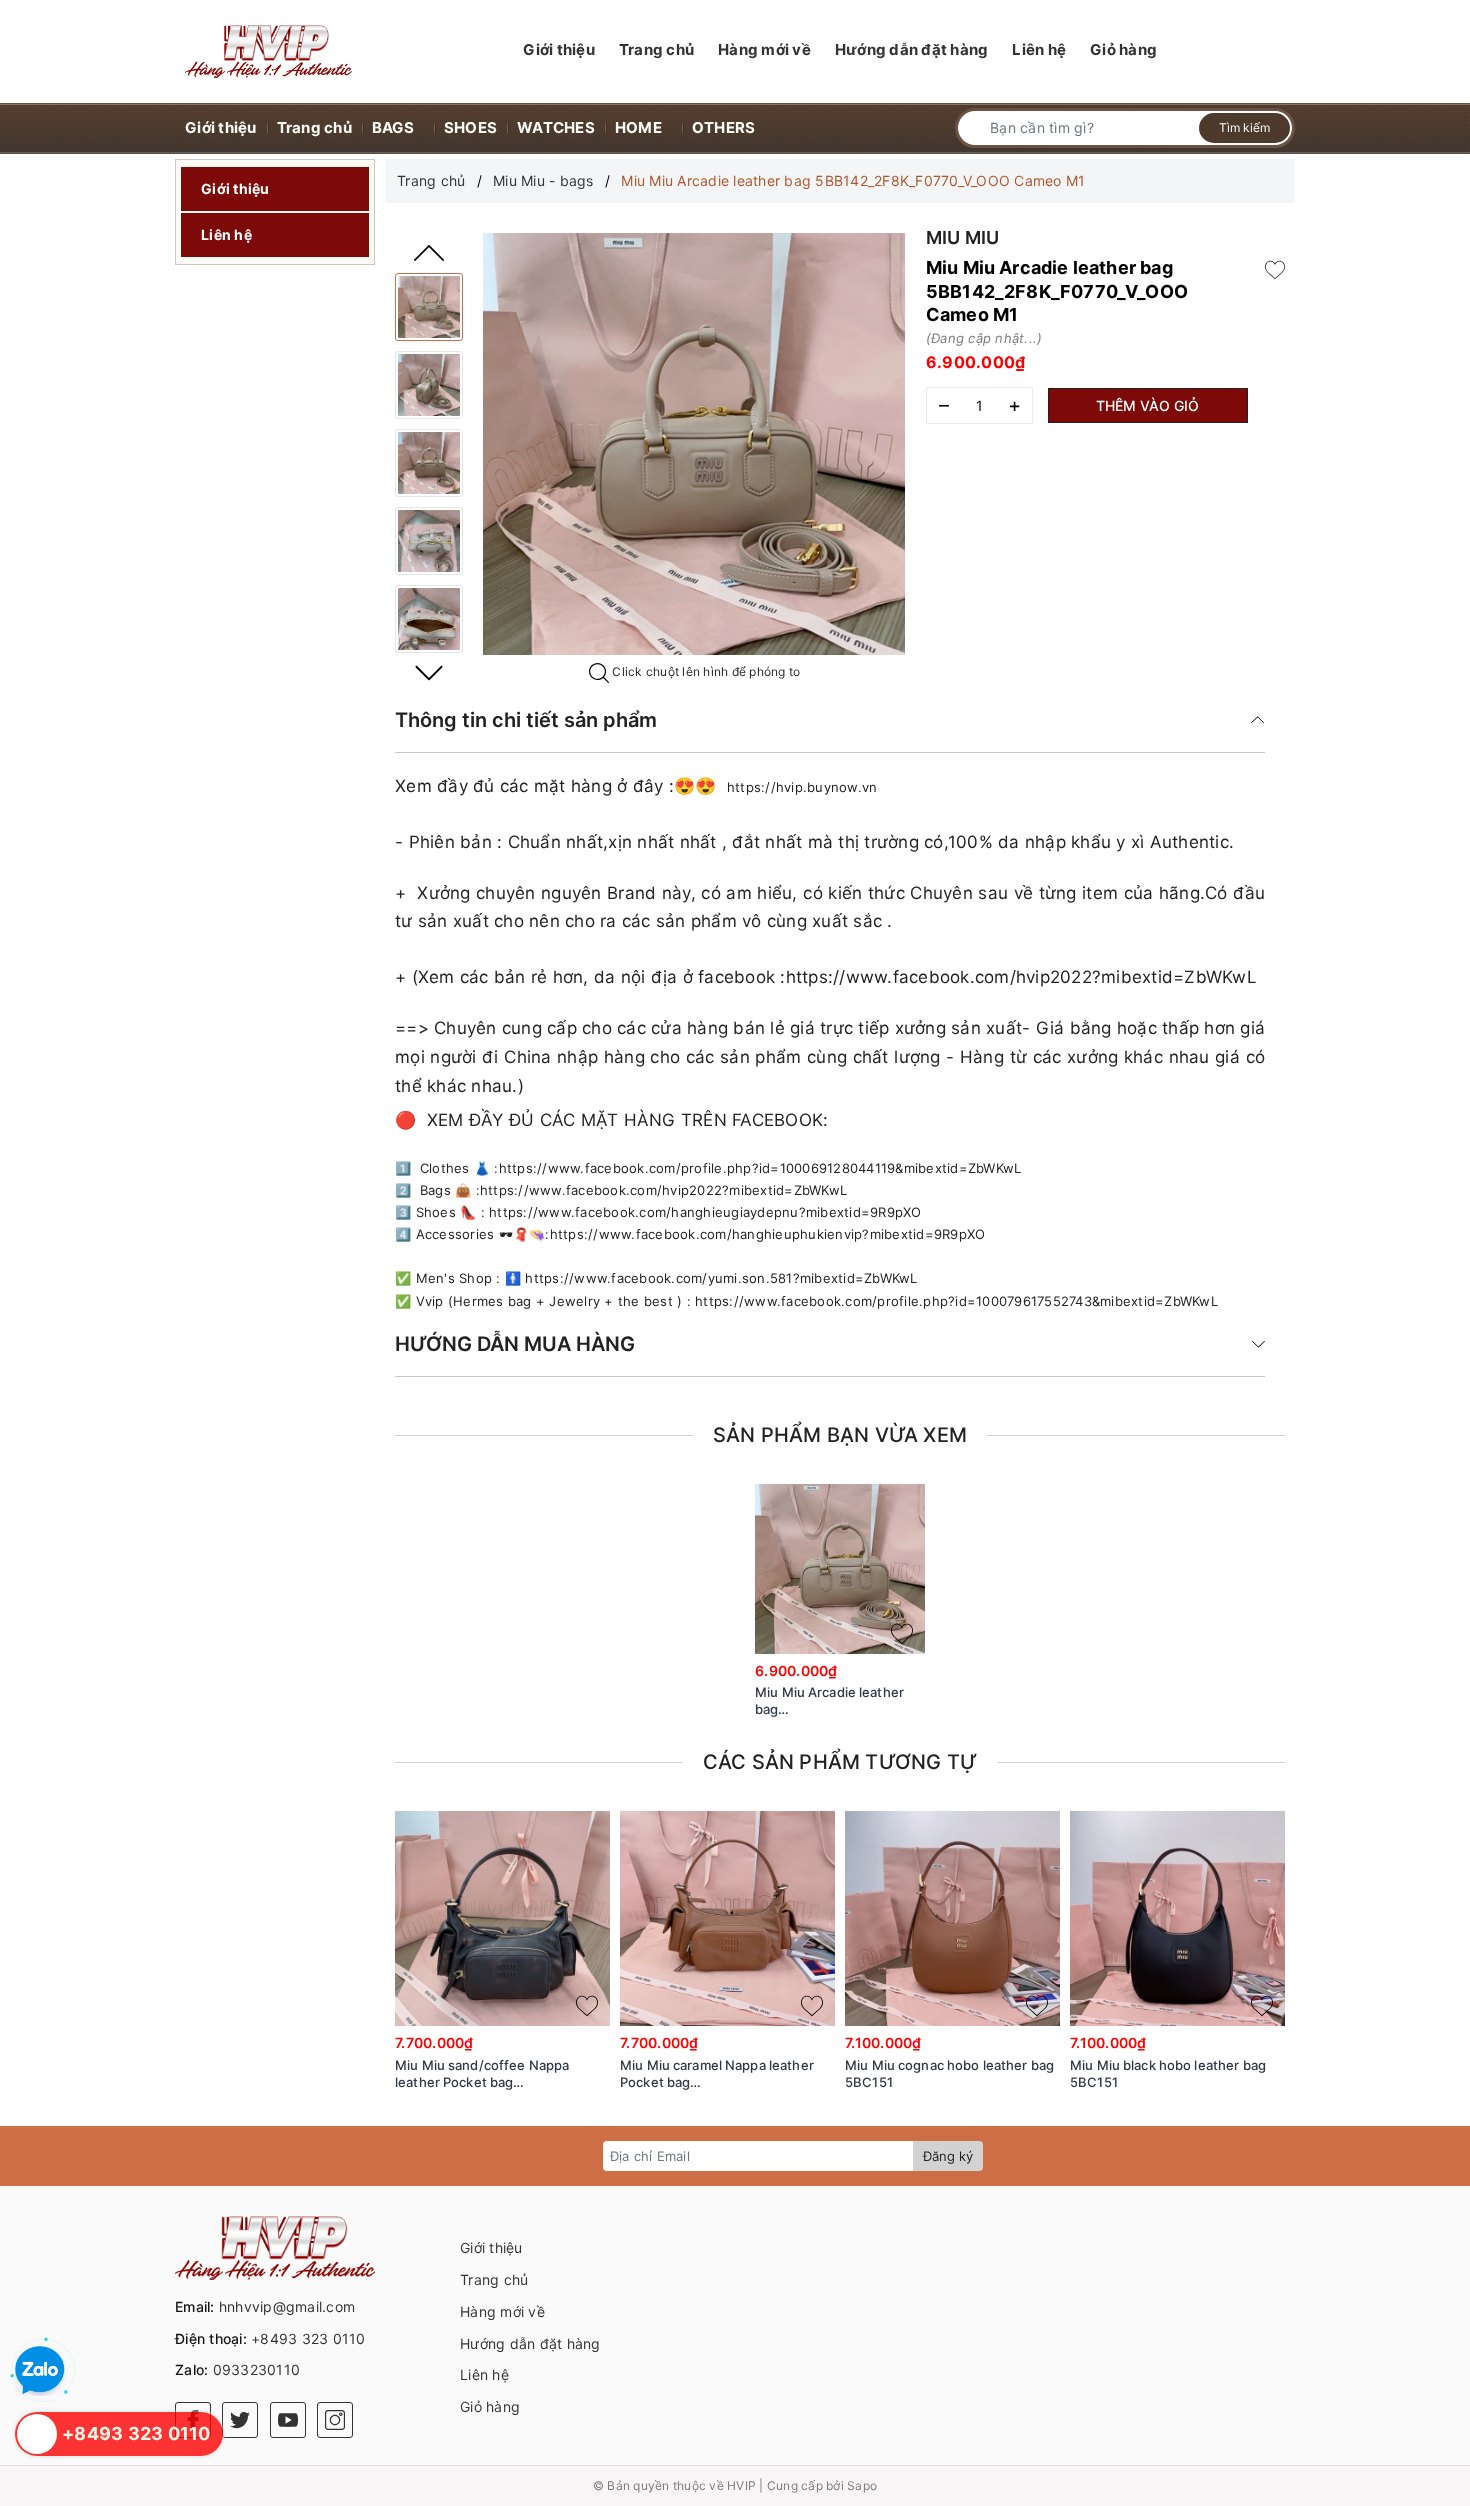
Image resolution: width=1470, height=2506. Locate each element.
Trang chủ (494, 2279)
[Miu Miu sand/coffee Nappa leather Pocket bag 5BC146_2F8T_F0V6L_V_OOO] (502, 1918)
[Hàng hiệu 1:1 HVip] (268, 51)
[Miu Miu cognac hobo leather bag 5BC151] (952, 1918)
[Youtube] (288, 2420)
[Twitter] (240, 2420)
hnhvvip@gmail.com (287, 2306)
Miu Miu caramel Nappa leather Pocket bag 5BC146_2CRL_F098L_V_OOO (717, 2074)
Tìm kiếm (1244, 127)
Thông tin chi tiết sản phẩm (526, 720)
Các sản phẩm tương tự (840, 1762)
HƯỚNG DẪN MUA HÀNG (515, 1344)
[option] (694, 444)
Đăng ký (948, 2156)
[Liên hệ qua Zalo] (40, 2371)
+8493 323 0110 (308, 2338)
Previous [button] (429, 253)
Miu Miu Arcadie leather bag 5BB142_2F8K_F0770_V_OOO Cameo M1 (840, 1701)
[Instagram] (335, 2420)
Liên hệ (226, 234)
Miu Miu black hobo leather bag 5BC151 (1168, 2073)
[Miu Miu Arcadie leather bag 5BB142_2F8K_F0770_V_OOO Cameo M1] (429, 307)
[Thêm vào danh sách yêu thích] (902, 1634)
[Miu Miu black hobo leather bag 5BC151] (1177, 1918)
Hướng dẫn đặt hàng (530, 2343)
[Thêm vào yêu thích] (1275, 268)
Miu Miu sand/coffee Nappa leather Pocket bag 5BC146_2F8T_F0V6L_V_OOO (486, 2074)
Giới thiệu (235, 188)
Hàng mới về (502, 2311)
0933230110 (257, 2369)
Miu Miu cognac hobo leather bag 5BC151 (949, 2073)
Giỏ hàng (490, 2406)
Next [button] (429, 673)
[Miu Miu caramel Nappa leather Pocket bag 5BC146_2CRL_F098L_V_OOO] (727, 1918)
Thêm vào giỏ (1147, 405)
